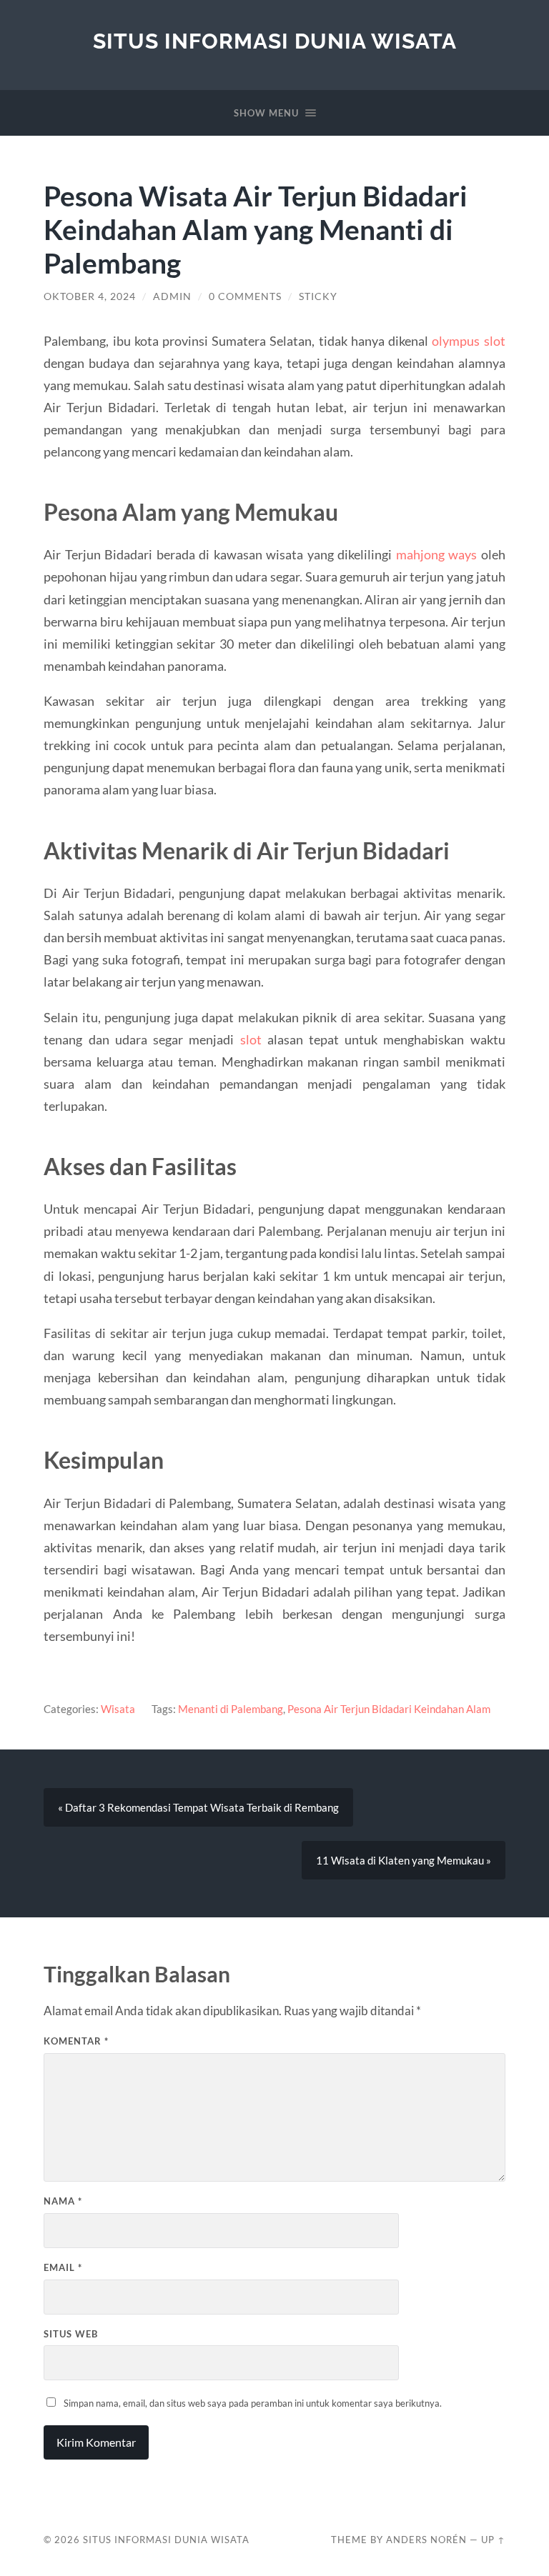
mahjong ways (436, 554)
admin (172, 296)
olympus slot (468, 341)
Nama (63, 2201)
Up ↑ (493, 2540)
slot (251, 1039)
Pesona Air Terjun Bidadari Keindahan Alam (389, 1709)
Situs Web (71, 2334)
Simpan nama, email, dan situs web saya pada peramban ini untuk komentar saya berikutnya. (253, 2403)
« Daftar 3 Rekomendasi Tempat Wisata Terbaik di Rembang (198, 1807)
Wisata (118, 1709)
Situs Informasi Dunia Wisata (275, 41)
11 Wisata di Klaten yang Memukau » (404, 1860)
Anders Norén (426, 2540)
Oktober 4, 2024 (90, 296)
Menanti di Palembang (231, 1709)
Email (63, 2267)
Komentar (76, 2041)
